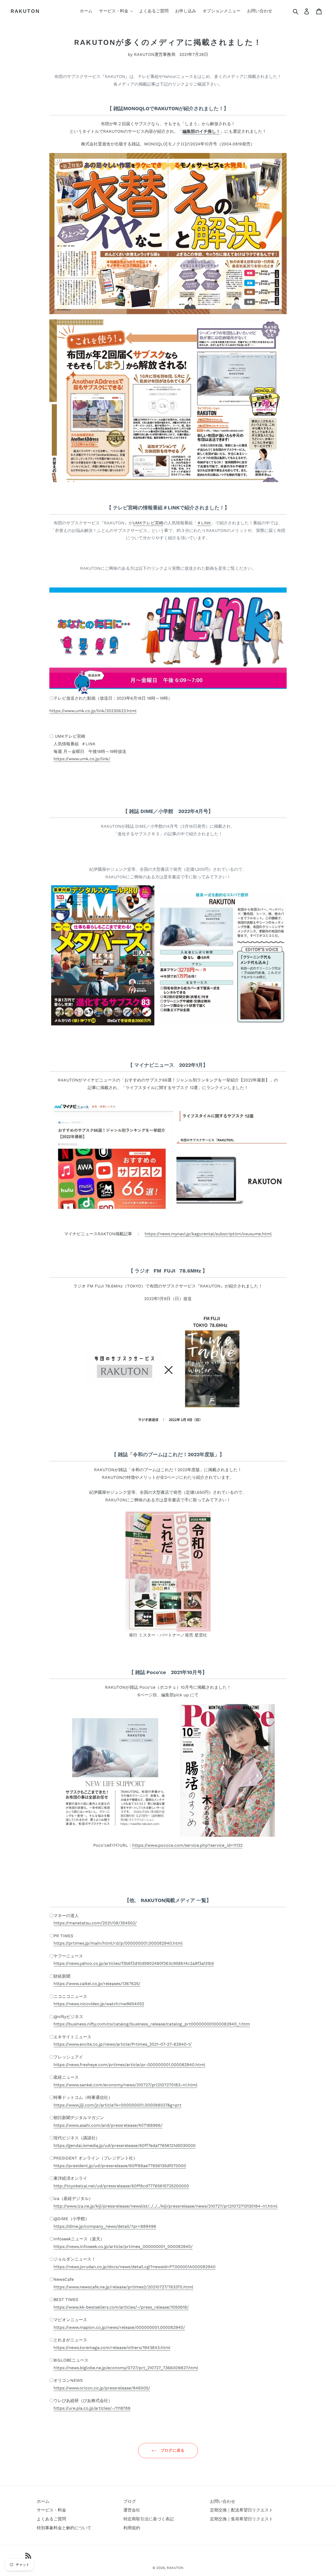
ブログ (130, 2501)
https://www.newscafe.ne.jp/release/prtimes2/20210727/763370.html (123, 2287)
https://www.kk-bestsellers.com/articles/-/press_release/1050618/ (121, 2307)
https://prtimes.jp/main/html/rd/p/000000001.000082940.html (118, 1943)
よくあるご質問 (51, 2519)
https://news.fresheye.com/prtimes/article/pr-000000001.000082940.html (129, 2065)
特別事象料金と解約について (64, 2528)
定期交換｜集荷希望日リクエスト (241, 2519)
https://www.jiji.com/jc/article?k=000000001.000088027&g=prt (117, 2105)
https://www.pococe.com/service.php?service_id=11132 (187, 1845)
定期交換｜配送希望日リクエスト (241, 2510)
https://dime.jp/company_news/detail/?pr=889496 (105, 2226)
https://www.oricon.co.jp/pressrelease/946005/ (102, 2388)
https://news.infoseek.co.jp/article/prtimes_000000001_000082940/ (123, 2247)
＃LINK (204, 523)
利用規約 (132, 2528)
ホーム (43, 2501)
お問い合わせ (223, 2501)
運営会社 (132, 2510)
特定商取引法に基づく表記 (149, 2519)
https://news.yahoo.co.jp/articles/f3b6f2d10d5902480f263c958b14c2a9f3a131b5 (134, 1963)
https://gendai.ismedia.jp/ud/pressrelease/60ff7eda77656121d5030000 (125, 2145)
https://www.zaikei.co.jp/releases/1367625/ (97, 1984)
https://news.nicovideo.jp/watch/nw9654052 (99, 2004)
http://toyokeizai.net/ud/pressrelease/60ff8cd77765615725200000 (121, 2186)
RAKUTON (25, 11)
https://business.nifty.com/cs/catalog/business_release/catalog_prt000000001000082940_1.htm (152, 2024)
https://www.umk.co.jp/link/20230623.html (93, 711)
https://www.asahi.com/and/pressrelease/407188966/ (108, 2125)
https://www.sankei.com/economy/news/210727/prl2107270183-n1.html (125, 2085)
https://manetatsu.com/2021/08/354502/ (95, 1923)
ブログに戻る (172, 2450)
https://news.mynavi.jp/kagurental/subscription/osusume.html (208, 1234)
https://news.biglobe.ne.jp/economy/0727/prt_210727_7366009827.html (126, 2368)
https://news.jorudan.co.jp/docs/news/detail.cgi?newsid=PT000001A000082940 (135, 2267)
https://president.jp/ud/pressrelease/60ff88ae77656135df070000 (120, 2166)
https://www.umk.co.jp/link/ (82, 759)
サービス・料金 (51, 2510)
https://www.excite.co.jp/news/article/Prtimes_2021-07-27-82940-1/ (123, 2044)
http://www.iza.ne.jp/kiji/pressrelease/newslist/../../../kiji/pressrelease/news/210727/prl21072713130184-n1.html (166, 2206)
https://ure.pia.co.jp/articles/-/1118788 (92, 2408)
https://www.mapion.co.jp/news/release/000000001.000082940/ (119, 2327)
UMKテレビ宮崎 (148, 523)
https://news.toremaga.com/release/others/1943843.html (112, 2348)
